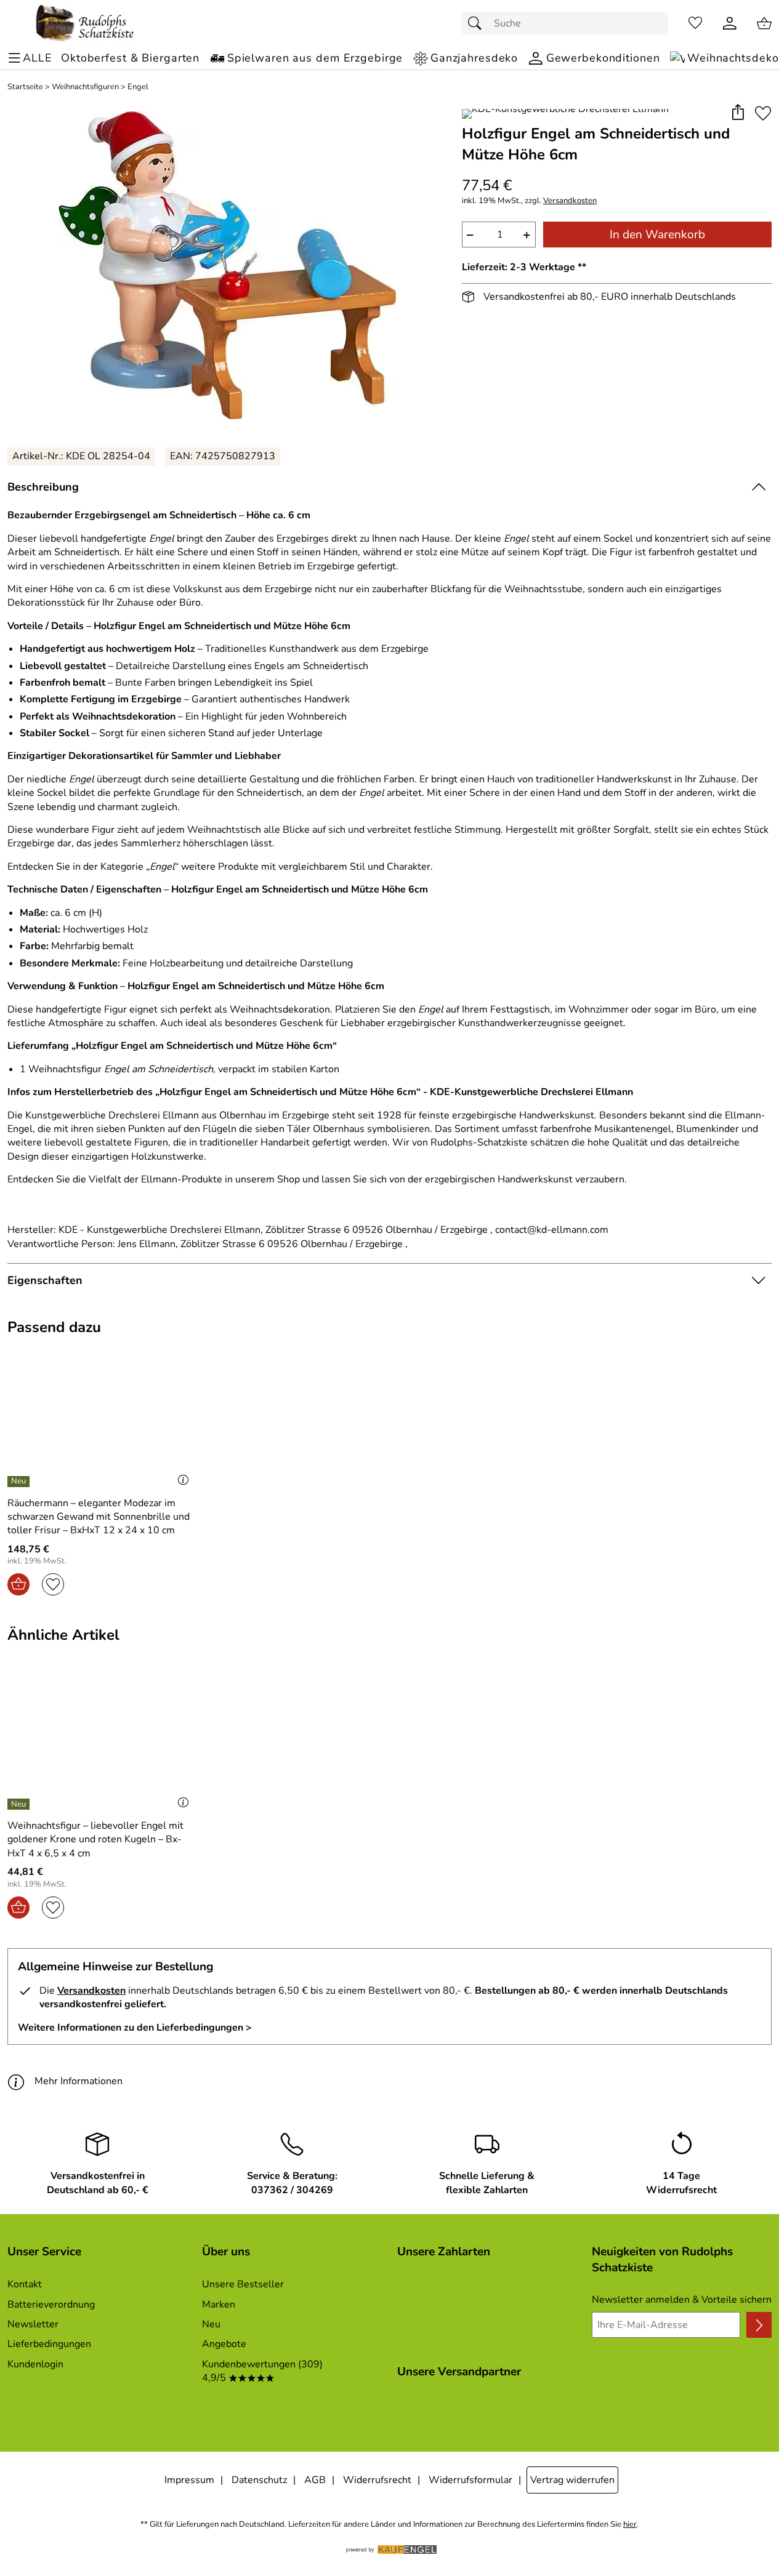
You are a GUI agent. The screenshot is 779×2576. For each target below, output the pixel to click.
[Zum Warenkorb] (764, 23)
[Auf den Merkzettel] (763, 113)
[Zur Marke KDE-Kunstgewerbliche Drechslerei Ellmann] (565, 114)
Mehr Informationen (79, 2081)
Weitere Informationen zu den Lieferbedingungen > (135, 2028)
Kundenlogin (35, 2364)
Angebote (224, 2344)
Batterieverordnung (51, 2305)
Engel (138, 87)
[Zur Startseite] (85, 23)
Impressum (189, 2480)
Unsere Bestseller (243, 2284)
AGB (315, 2480)
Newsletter (33, 2324)
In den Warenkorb (657, 235)
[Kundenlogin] (730, 23)
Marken (219, 2305)
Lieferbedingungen (49, 2344)
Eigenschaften (45, 1280)
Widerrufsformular (470, 2480)
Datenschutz (259, 2480)
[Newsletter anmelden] (759, 2325)
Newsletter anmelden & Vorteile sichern (682, 2300)
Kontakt (25, 2284)
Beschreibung (43, 487)
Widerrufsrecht (377, 2480)
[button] (737, 113)
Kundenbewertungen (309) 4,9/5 (262, 2371)
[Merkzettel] (695, 23)
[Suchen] (478, 23)
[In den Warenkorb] (18, 1584)
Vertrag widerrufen (572, 2480)
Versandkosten (570, 201)
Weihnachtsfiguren (85, 87)
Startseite (25, 87)
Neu (211, 2324)
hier (630, 2525)
